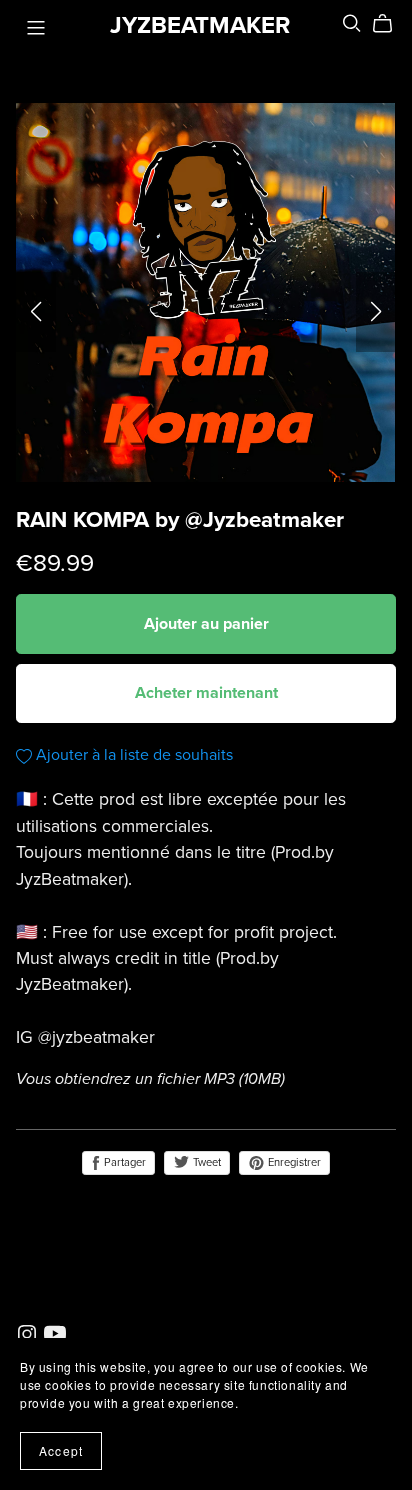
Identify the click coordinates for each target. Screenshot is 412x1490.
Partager (123, 1162)
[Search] (352, 23)
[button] (36, 312)
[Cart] (390, 24)
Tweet (205, 1162)
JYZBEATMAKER (200, 25)
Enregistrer (293, 1162)
